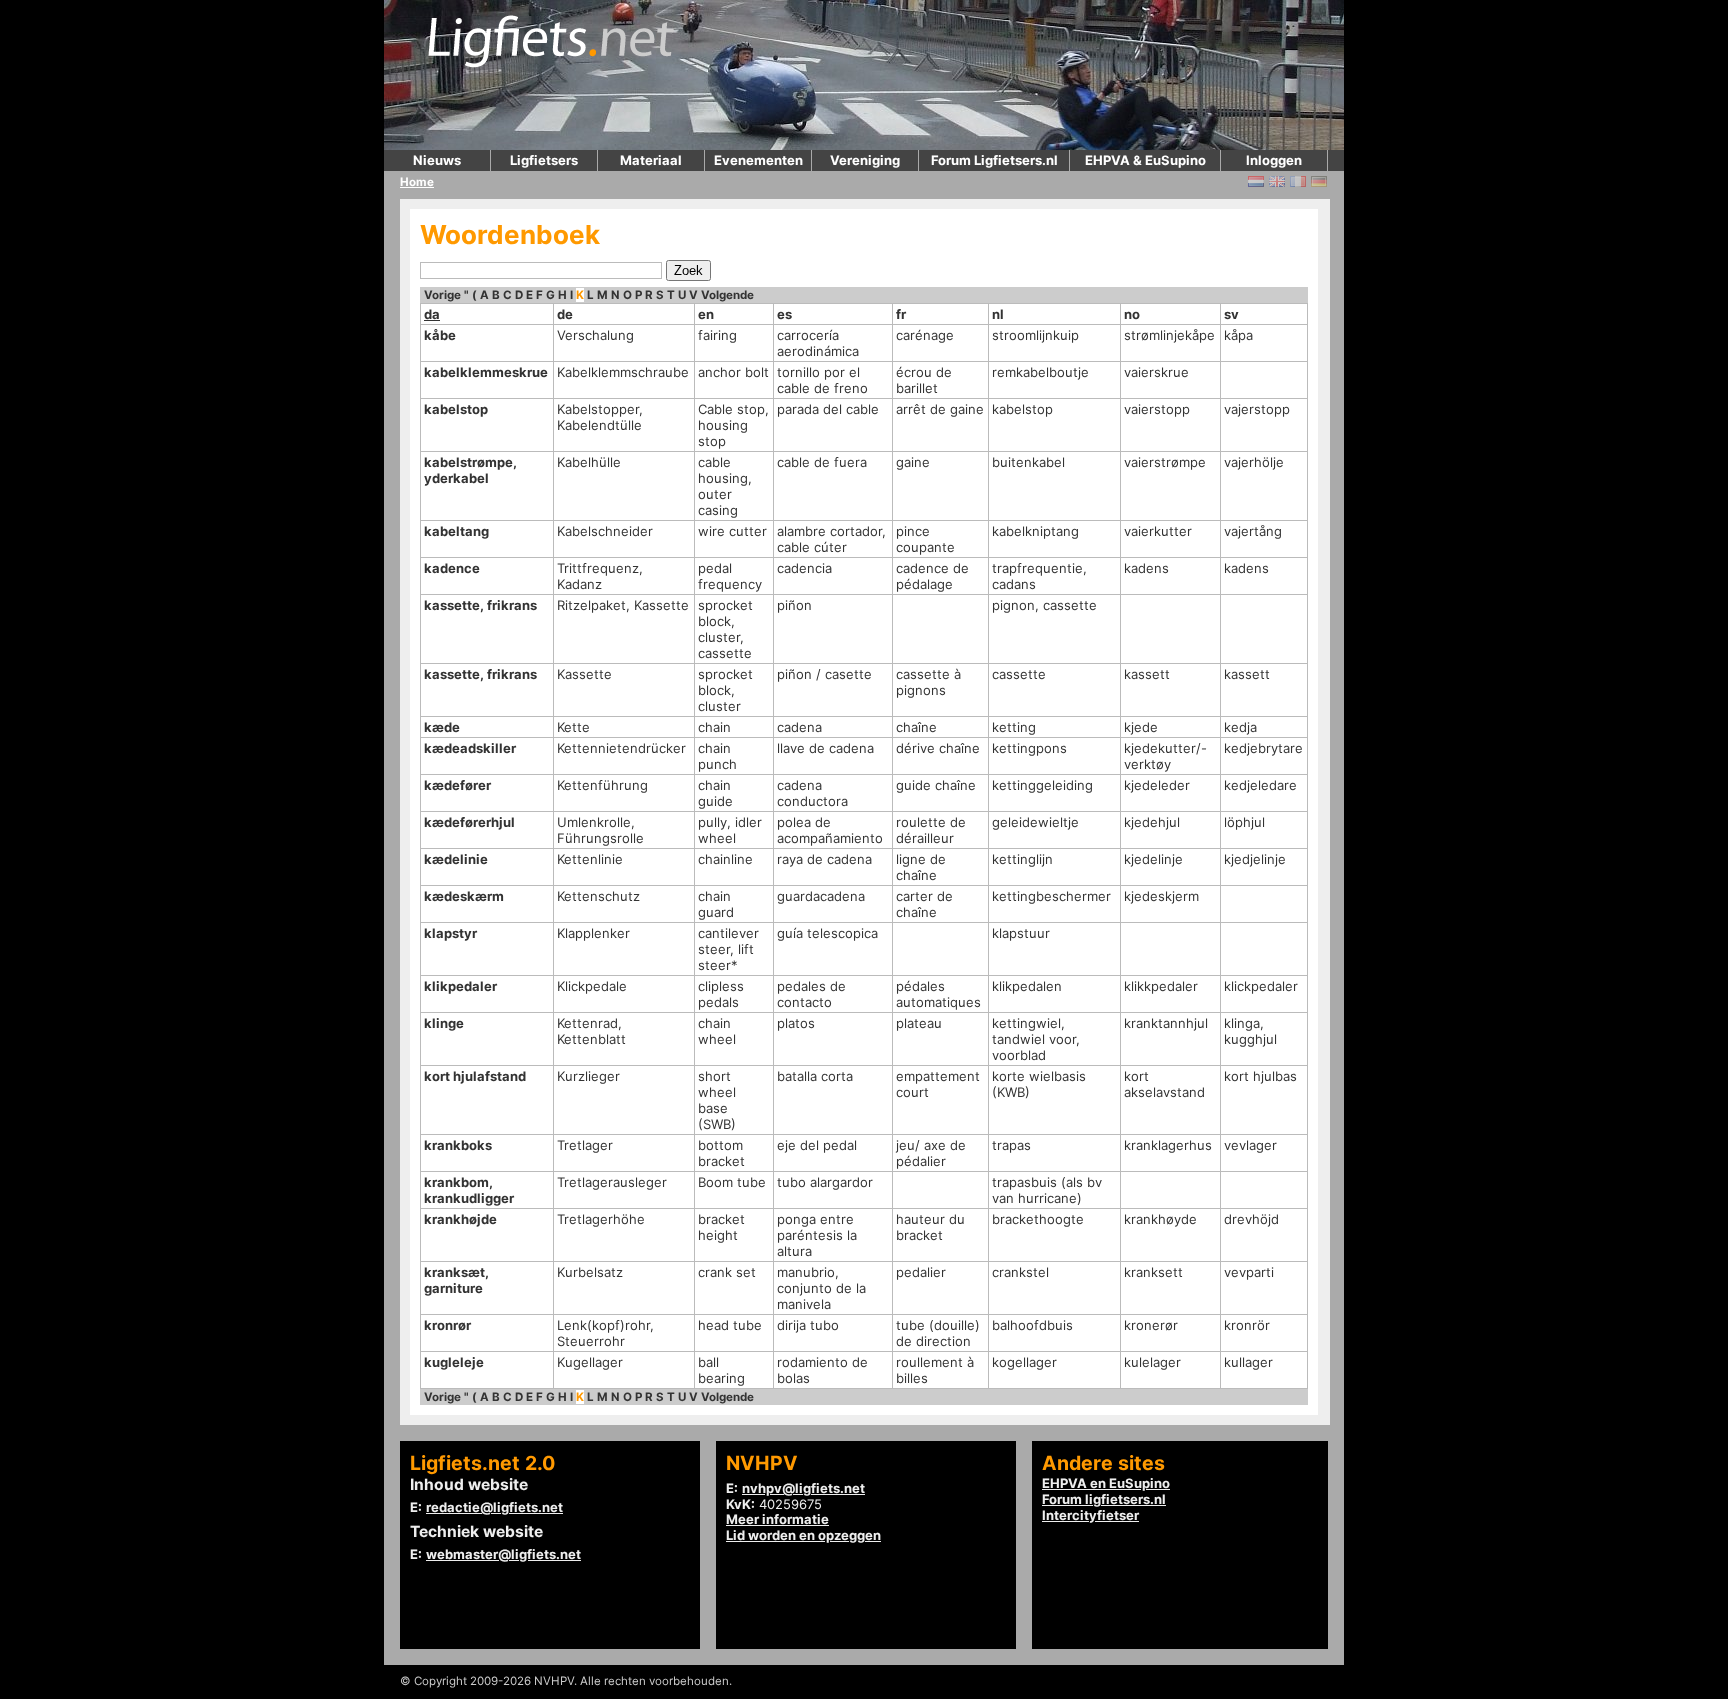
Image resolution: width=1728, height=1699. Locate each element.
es (784, 314)
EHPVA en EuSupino (1106, 1483)
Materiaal (651, 160)
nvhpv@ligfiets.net (803, 1488)
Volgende (727, 295)
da (432, 314)
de (565, 314)
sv (1231, 314)
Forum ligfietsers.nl (1104, 1499)
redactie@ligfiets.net (494, 1507)
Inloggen (1274, 160)
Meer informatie (777, 1519)
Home (417, 182)
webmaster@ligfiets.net (503, 1554)
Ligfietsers (544, 160)
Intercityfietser (1090, 1515)
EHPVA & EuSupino (1145, 160)
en (706, 314)
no (1132, 314)
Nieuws (437, 160)
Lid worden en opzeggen (803, 1535)
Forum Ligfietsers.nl (994, 160)
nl (998, 314)
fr (901, 314)
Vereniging (865, 160)
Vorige (442, 295)
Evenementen (758, 160)
